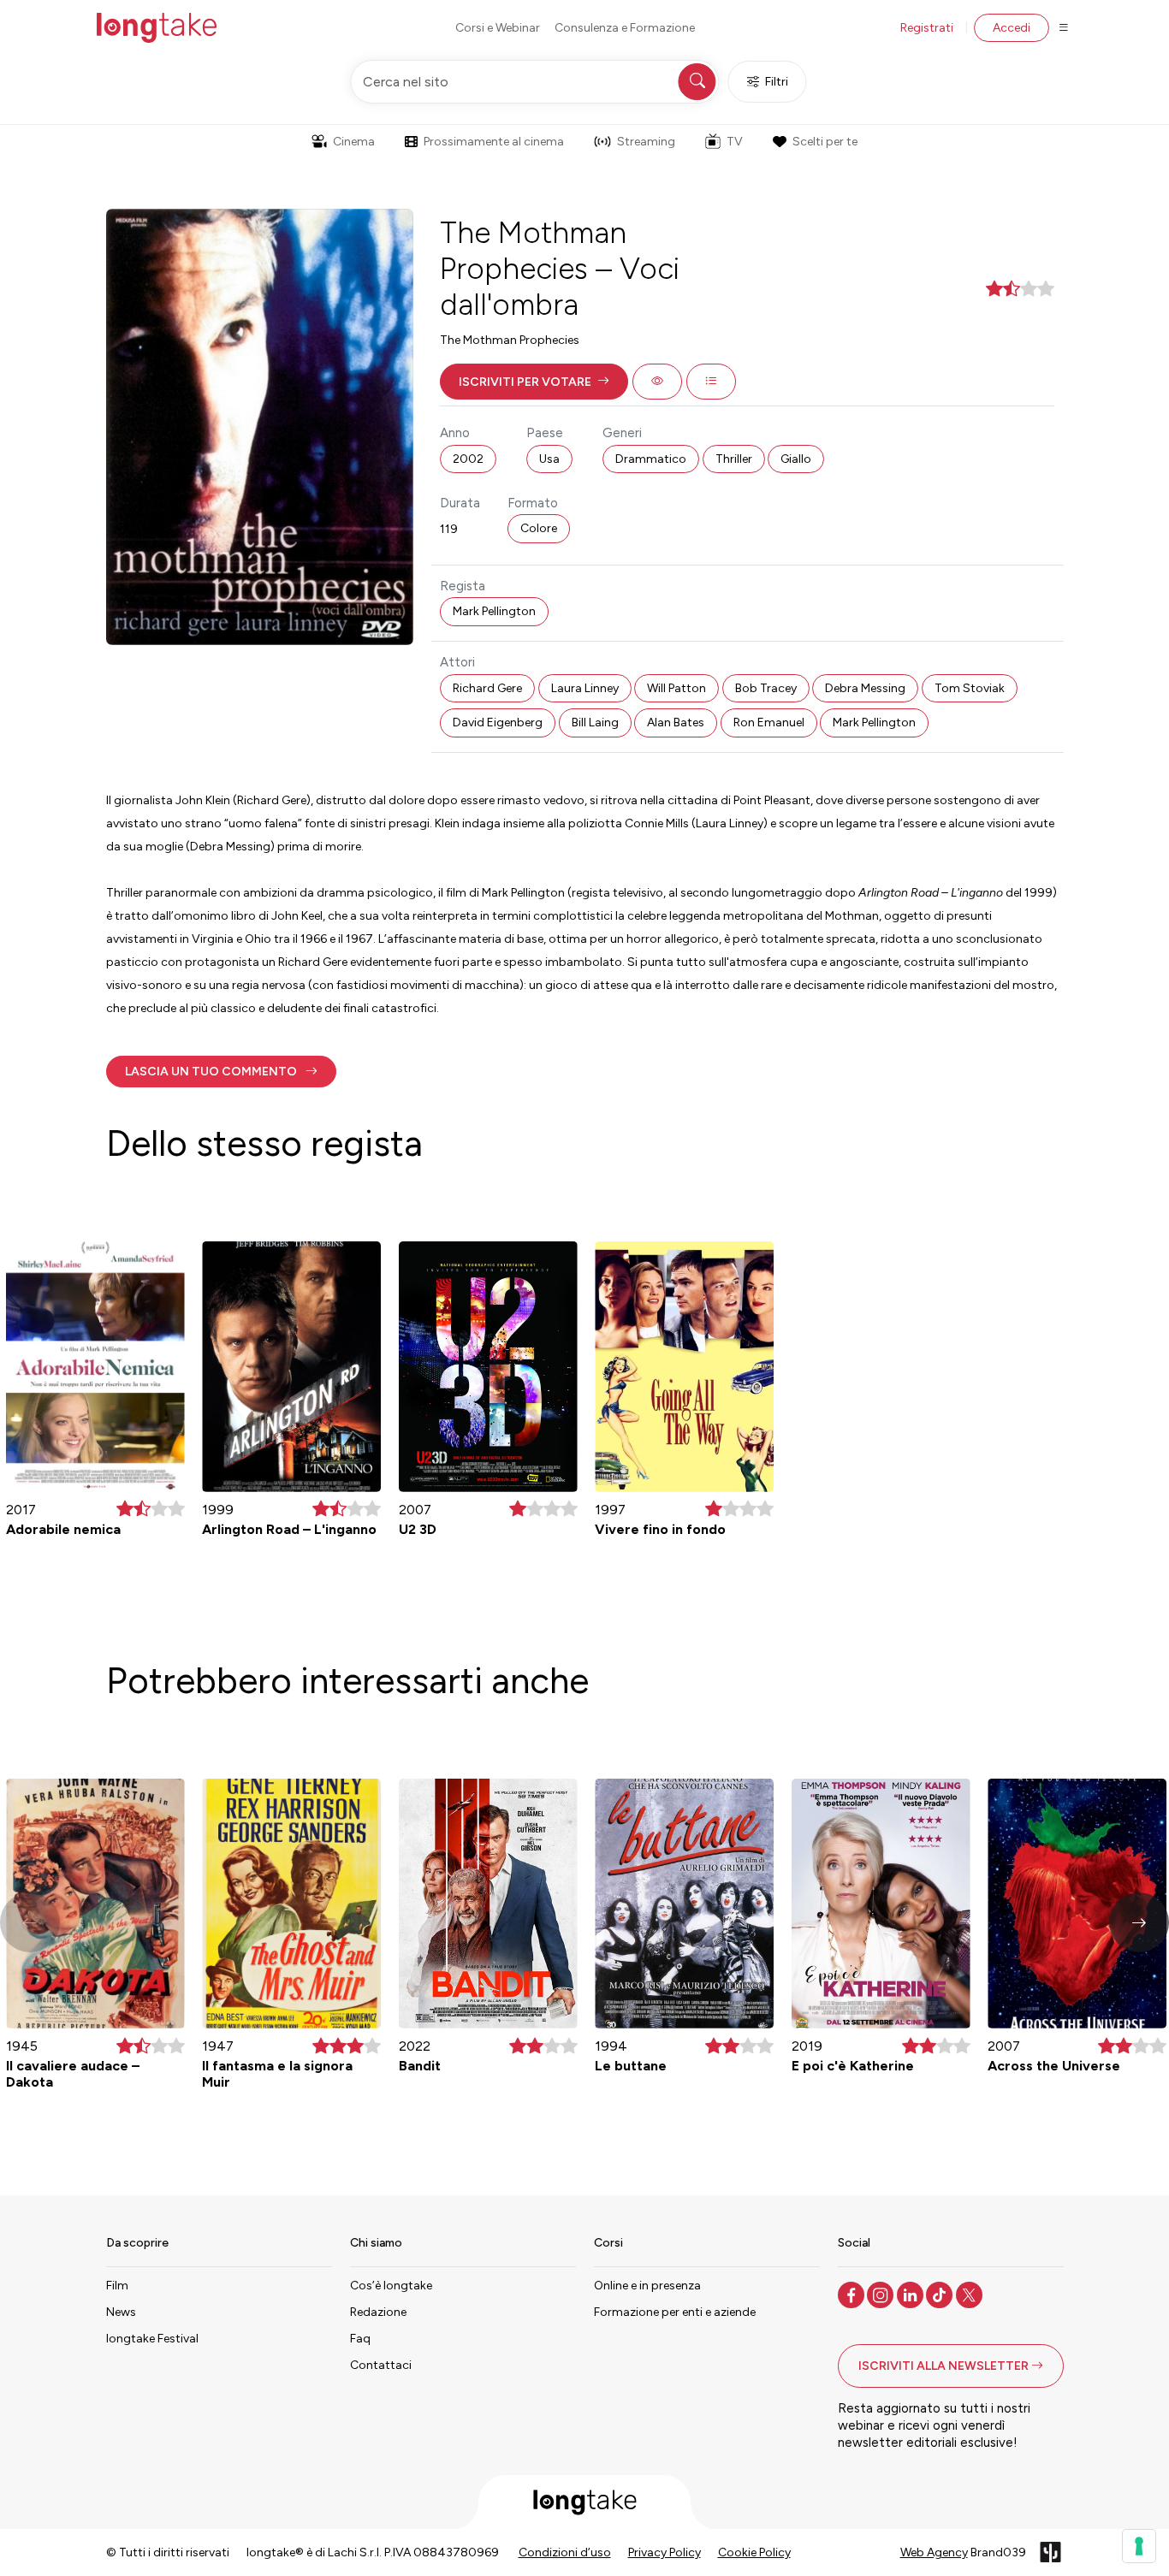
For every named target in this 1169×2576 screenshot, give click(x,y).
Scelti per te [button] (825, 142)
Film (117, 2286)
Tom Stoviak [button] (970, 688)
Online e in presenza (647, 2286)
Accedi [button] (1012, 28)
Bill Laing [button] (595, 722)
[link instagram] (882, 2294)
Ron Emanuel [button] (769, 722)
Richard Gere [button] (487, 688)
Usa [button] (549, 459)
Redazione (378, 2312)
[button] (534, 382)
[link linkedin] (912, 2294)
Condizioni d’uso (565, 2552)
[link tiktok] (941, 2294)
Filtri (777, 82)
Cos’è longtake (391, 2286)
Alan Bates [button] (676, 722)
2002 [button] (468, 459)
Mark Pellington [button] (494, 611)
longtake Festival (152, 2339)
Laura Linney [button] (585, 688)
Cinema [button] (354, 142)
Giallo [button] (796, 459)
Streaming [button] (646, 142)
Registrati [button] (927, 28)
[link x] (971, 2294)
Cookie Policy (754, 2552)
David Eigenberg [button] (498, 722)
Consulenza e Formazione (625, 28)
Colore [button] (539, 528)
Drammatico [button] (651, 459)
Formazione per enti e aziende (675, 2312)
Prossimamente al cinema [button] (494, 142)
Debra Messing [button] (865, 688)
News (121, 2312)
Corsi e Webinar (498, 28)
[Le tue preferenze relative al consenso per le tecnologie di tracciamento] (1139, 2546)
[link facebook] (853, 2294)
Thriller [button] (734, 459)
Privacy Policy (665, 2552)
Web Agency (934, 2552)
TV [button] (735, 142)
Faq (360, 2339)
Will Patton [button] (676, 688)
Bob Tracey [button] (766, 688)
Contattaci (381, 2365)
